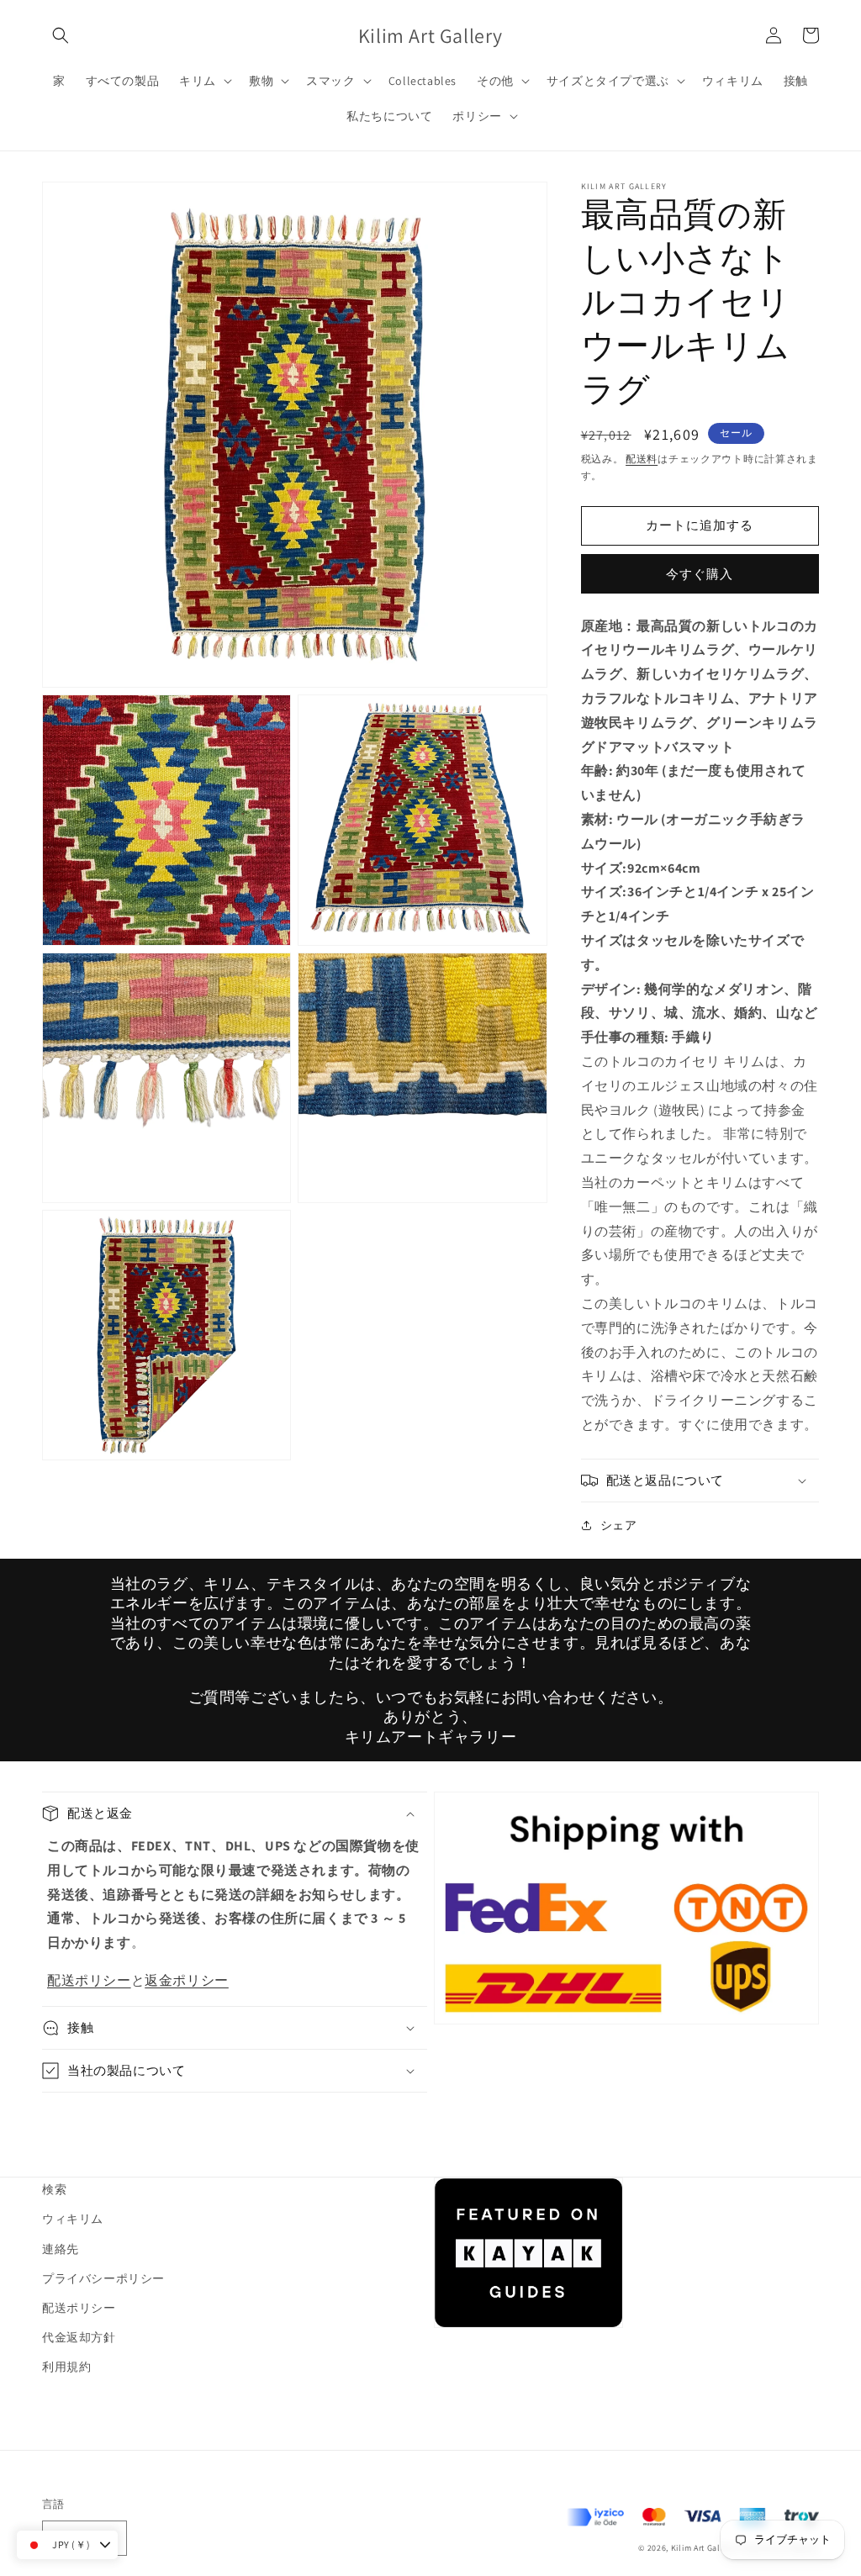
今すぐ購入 (700, 574)
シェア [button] (619, 1525)
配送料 (642, 459)
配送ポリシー (89, 1980)
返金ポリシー (187, 1980)
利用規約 (66, 2367)
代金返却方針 (79, 2337)
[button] (61, 35)
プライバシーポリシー (103, 2278)
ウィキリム (73, 2219)
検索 (54, 2189)
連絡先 (61, 2249)
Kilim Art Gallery (704, 2548)
